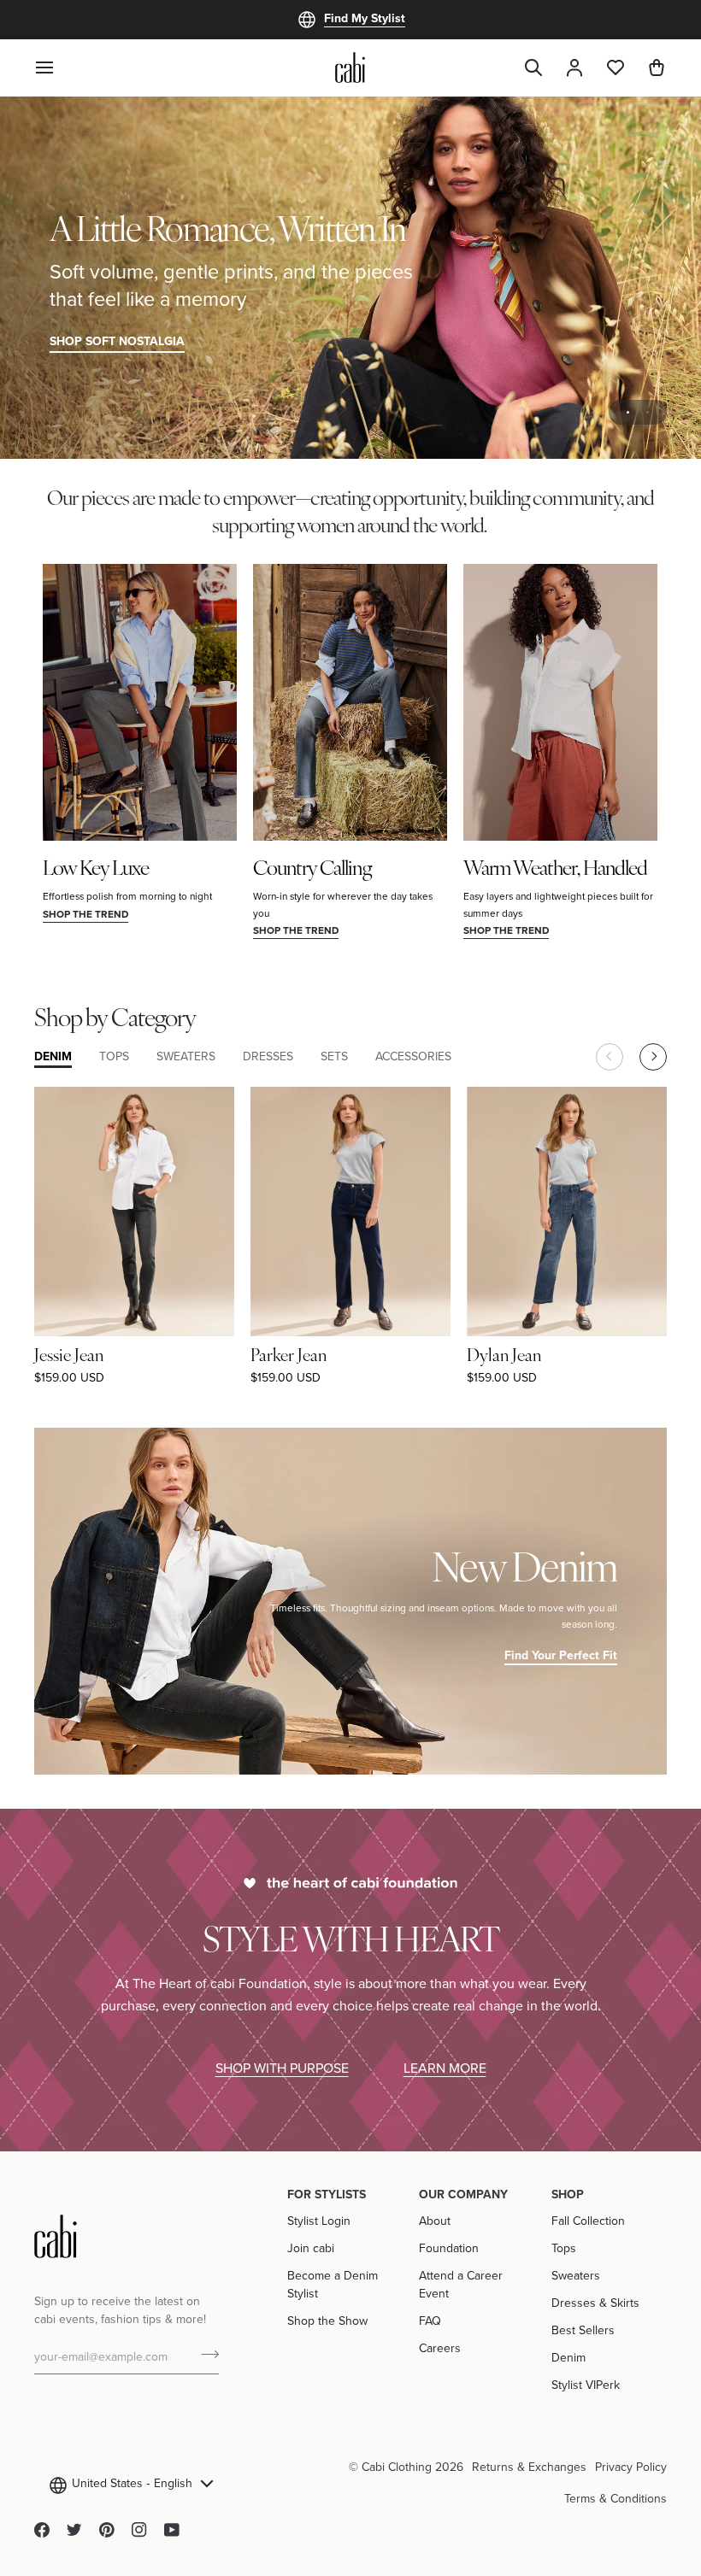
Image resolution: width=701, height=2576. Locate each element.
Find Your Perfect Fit (561, 1655)
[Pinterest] (107, 2530)
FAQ (430, 2321)
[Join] (205, 2355)
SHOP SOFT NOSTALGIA (117, 341)
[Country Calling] (350, 702)
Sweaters (576, 2275)
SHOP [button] (568, 2194)
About (435, 2221)
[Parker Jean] (350, 1212)
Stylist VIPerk (586, 2385)
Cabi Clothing (397, 2467)
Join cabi (311, 2248)
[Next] (653, 1057)
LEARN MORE (445, 2068)
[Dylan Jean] (567, 1212)
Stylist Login (319, 2221)
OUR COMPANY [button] (463, 2194)
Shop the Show (327, 2321)
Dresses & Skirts (595, 2303)
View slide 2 (648, 412)
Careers (440, 2348)
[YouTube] (172, 2530)
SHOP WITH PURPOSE (282, 2068)
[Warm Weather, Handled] (560, 702)
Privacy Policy (631, 2467)
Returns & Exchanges (529, 2467)
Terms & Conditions (616, 2498)
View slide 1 (628, 412)
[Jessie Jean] (134, 1212)
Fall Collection (588, 2221)
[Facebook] (42, 2530)
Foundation (449, 2248)
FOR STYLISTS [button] (327, 2194)
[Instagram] (139, 2530)
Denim (568, 2357)
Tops (564, 2248)
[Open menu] (55, 67)
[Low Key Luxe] (140, 702)
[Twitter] (74, 2530)
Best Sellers (583, 2330)
